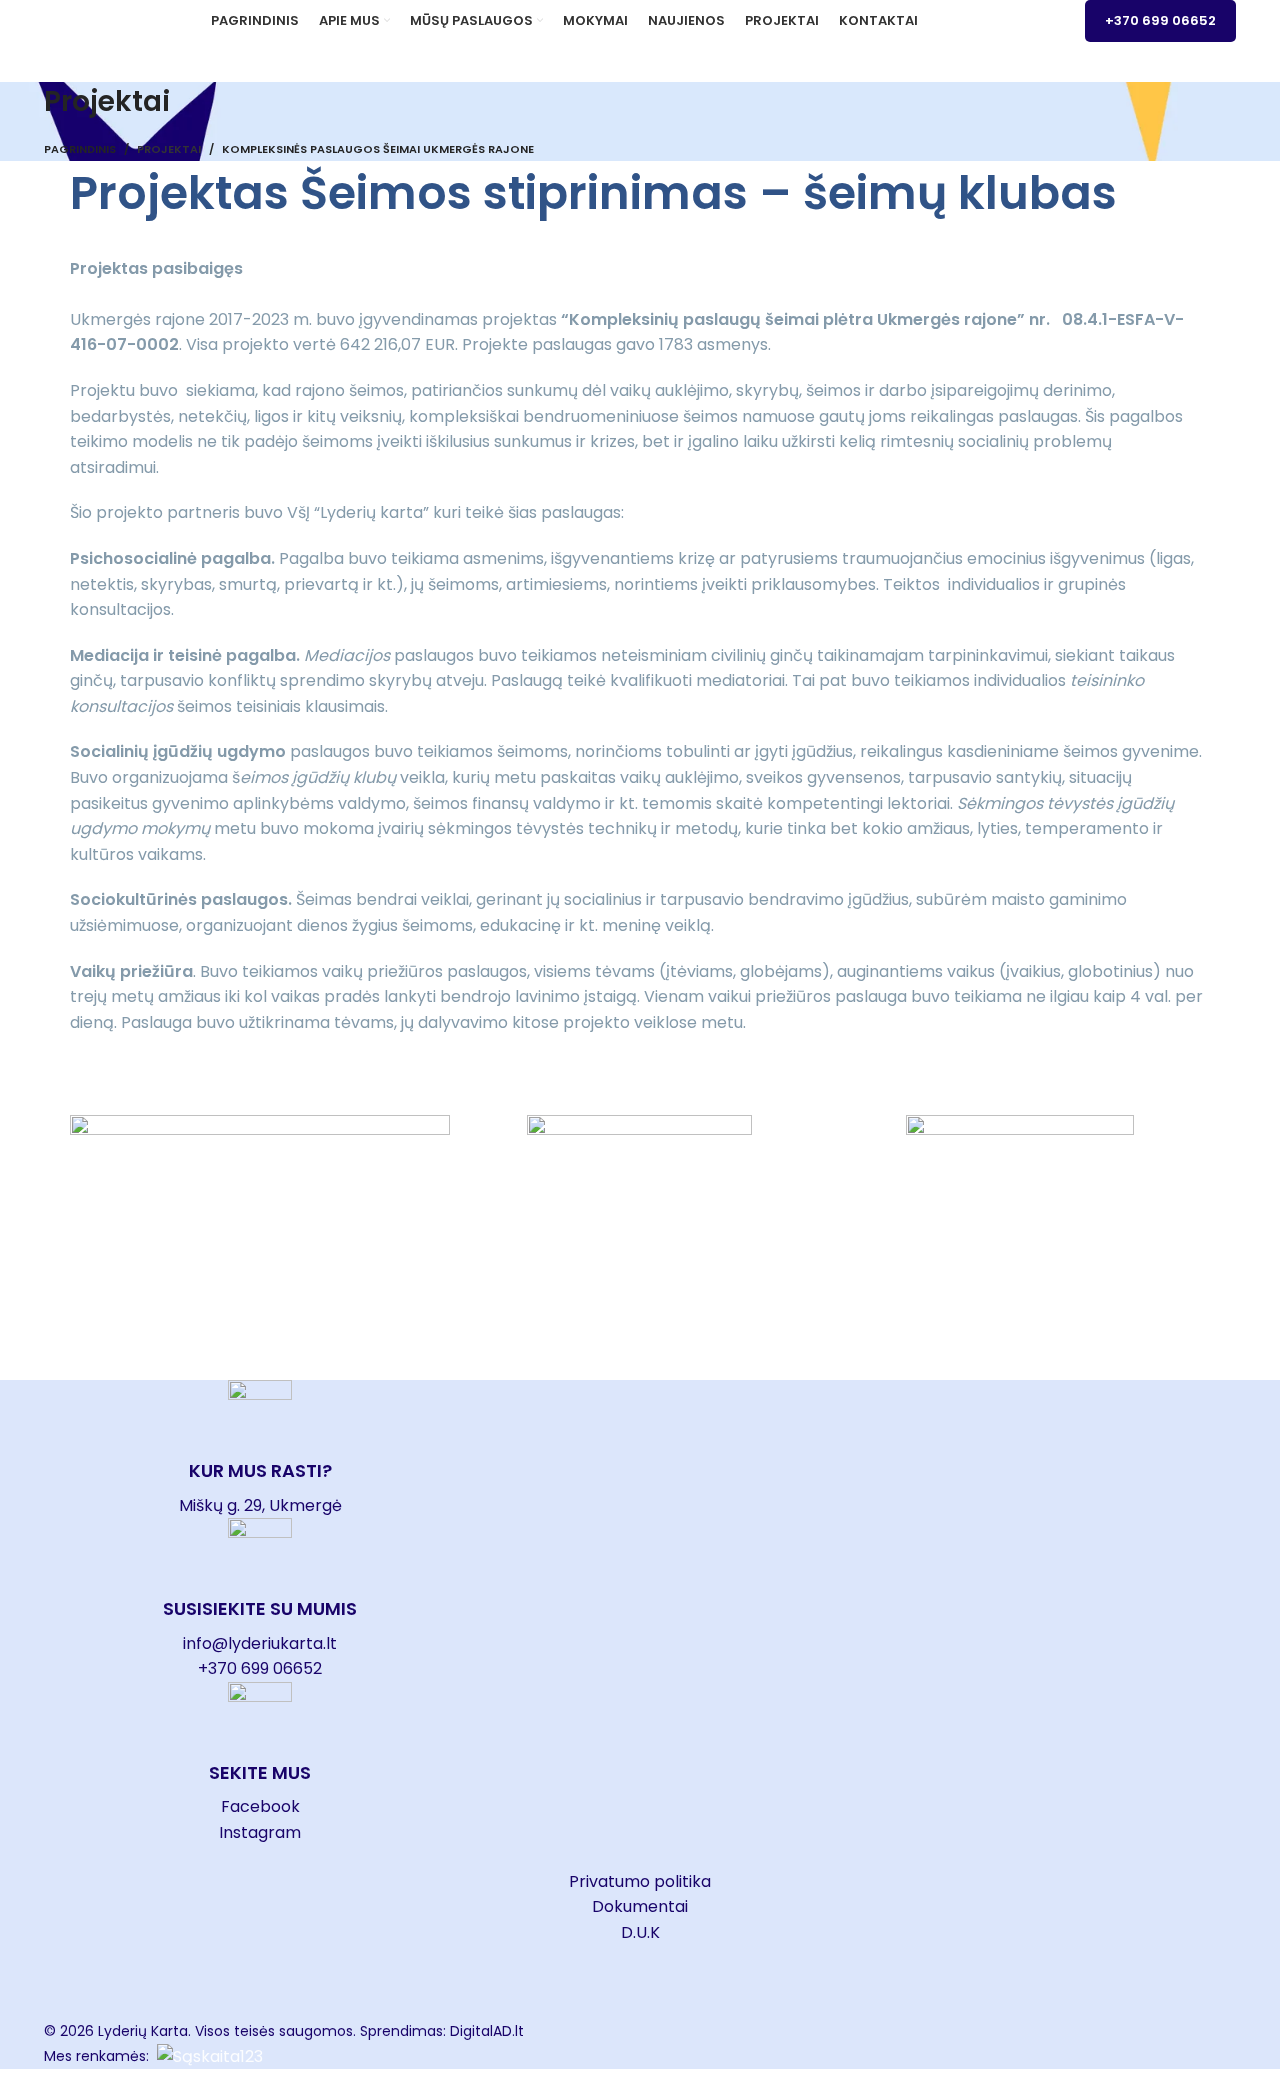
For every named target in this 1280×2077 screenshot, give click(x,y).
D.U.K (640, 1932)
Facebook (260, 1806)
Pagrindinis (80, 149)
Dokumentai (640, 1906)
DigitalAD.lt (487, 2031)
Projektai (169, 149)
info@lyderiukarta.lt (260, 1643)
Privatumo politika (640, 1881)
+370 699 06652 (1160, 20)
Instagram (260, 1832)
